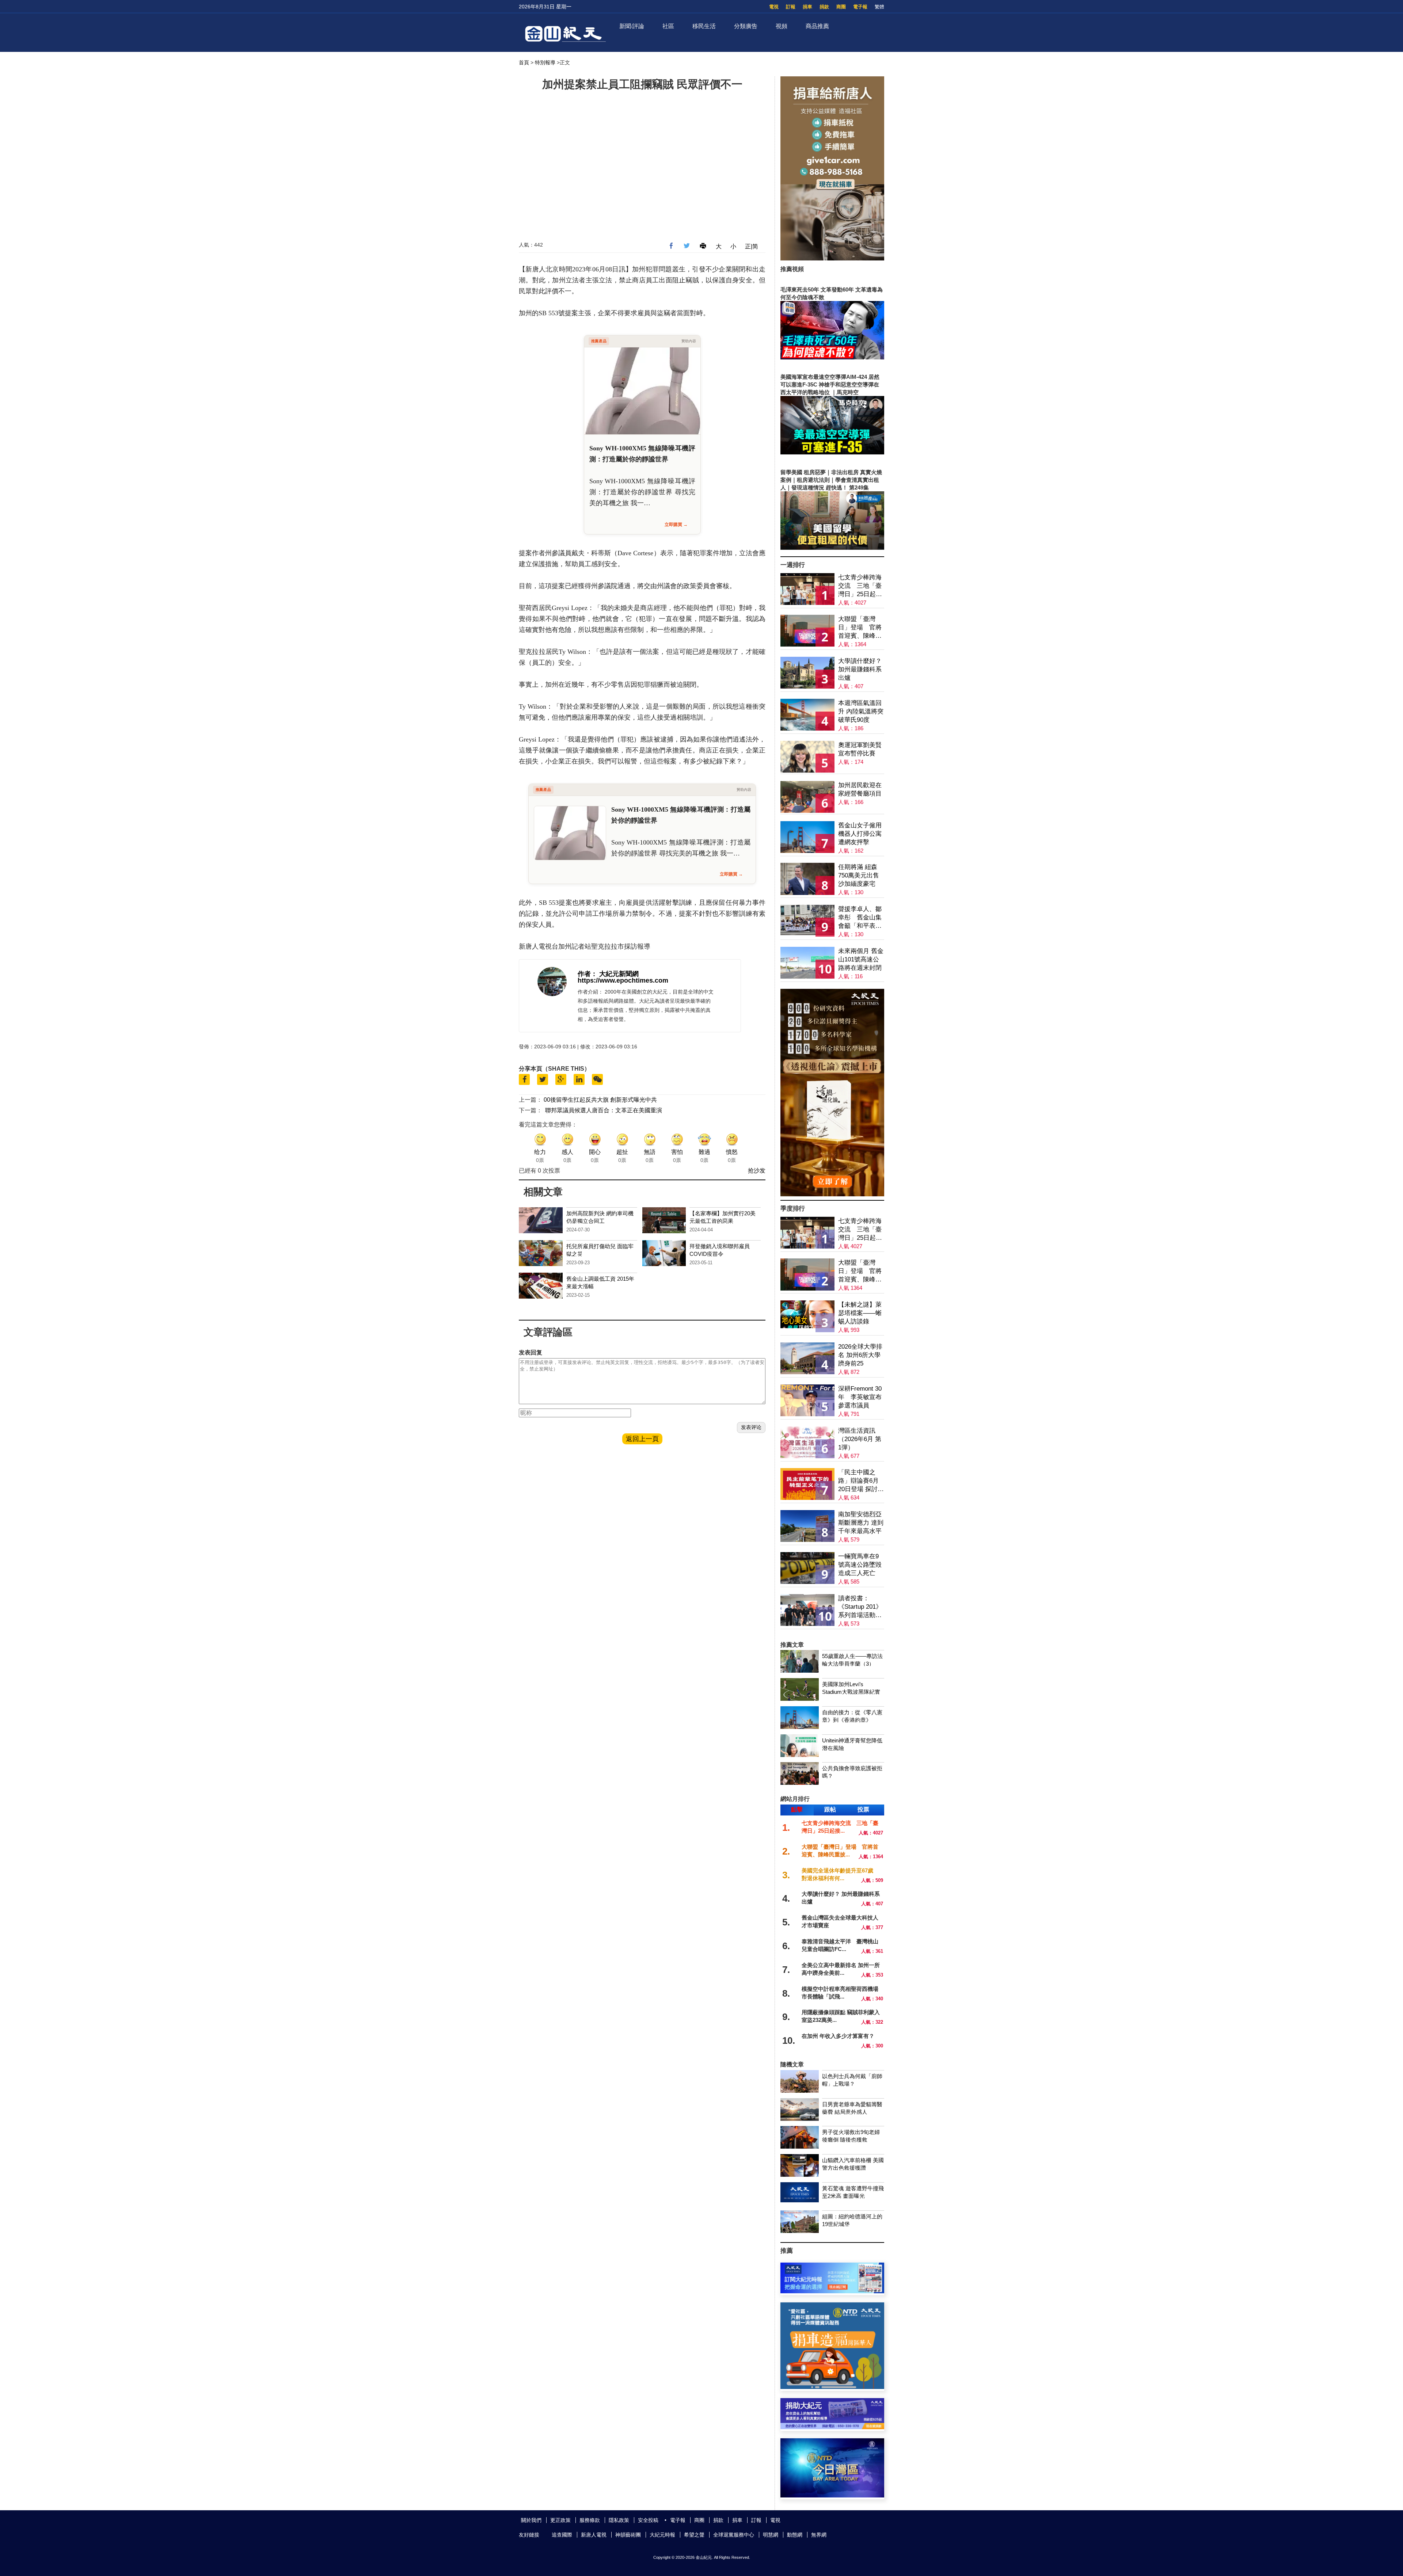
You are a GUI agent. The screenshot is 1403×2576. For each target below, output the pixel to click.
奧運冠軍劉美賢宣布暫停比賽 (860, 749)
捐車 (807, 7)
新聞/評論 (632, 26)
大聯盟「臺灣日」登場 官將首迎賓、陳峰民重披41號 (860, 628)
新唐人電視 (594, 2535)
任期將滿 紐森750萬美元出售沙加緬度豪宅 (859, 875)
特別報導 (545, 62)
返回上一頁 (642, 1439)
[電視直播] (832, 2495)
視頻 (782, 26)
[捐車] (832, 2387)
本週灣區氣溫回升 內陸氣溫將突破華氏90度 (861, 711)
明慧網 (771, 2535)
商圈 (841, 7)
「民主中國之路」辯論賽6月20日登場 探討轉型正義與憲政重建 (861, 1481)
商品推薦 (817, 26)
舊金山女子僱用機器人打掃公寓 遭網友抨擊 (860, 834)
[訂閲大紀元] (832, 2291)
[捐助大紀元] (832, 2427)
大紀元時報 (662, 2535)
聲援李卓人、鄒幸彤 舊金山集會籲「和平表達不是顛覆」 (860, 918)
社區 (668, 26)
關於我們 (531, 2520)
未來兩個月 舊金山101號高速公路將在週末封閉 (861, 959)
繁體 (879, 7)
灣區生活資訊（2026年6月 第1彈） (860, 1439)
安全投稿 (648, 2520)
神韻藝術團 (628, 2535)
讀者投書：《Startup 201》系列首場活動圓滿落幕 (860, 1607)
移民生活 (704, 26)
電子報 (860, 7)
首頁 (524, 62)
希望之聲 (694, 2535)
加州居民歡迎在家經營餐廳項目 (860, 789)
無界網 (819, 2535)
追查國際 (562, 2535)
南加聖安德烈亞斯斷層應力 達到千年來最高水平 (861, 1523)
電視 (774, 7)
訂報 (791, 7)
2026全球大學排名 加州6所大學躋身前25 (860, 1355)
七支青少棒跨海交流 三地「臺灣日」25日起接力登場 (860, 586)
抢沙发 (757, 1171)
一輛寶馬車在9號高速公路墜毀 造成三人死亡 (860, 1565)
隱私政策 (619, 2520)
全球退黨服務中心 (734, 2535)
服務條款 (590, 2520)
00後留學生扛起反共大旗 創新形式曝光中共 (600, 1100)
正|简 (752, 246)
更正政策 (560, 2520)
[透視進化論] (832, 1194)
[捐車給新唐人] (832, 258)
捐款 (824, 7)
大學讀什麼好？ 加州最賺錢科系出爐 (860, 669)
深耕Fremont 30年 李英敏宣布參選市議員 (860, 1397)
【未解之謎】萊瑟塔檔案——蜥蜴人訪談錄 (860, 1313)
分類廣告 (746, 26)
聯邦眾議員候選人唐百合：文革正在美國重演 (604, 1110)
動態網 (795, 2535)
